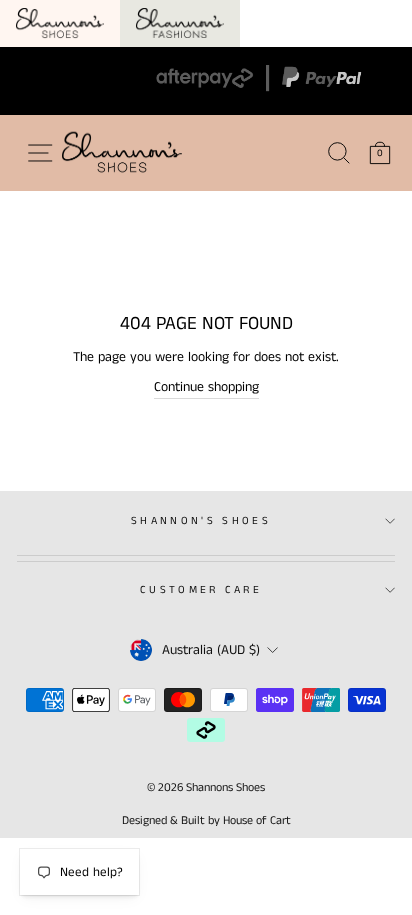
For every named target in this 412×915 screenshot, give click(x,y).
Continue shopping (206, 387)
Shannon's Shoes (201, 521)
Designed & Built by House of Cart (206, 820)
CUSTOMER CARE (201, 590)
